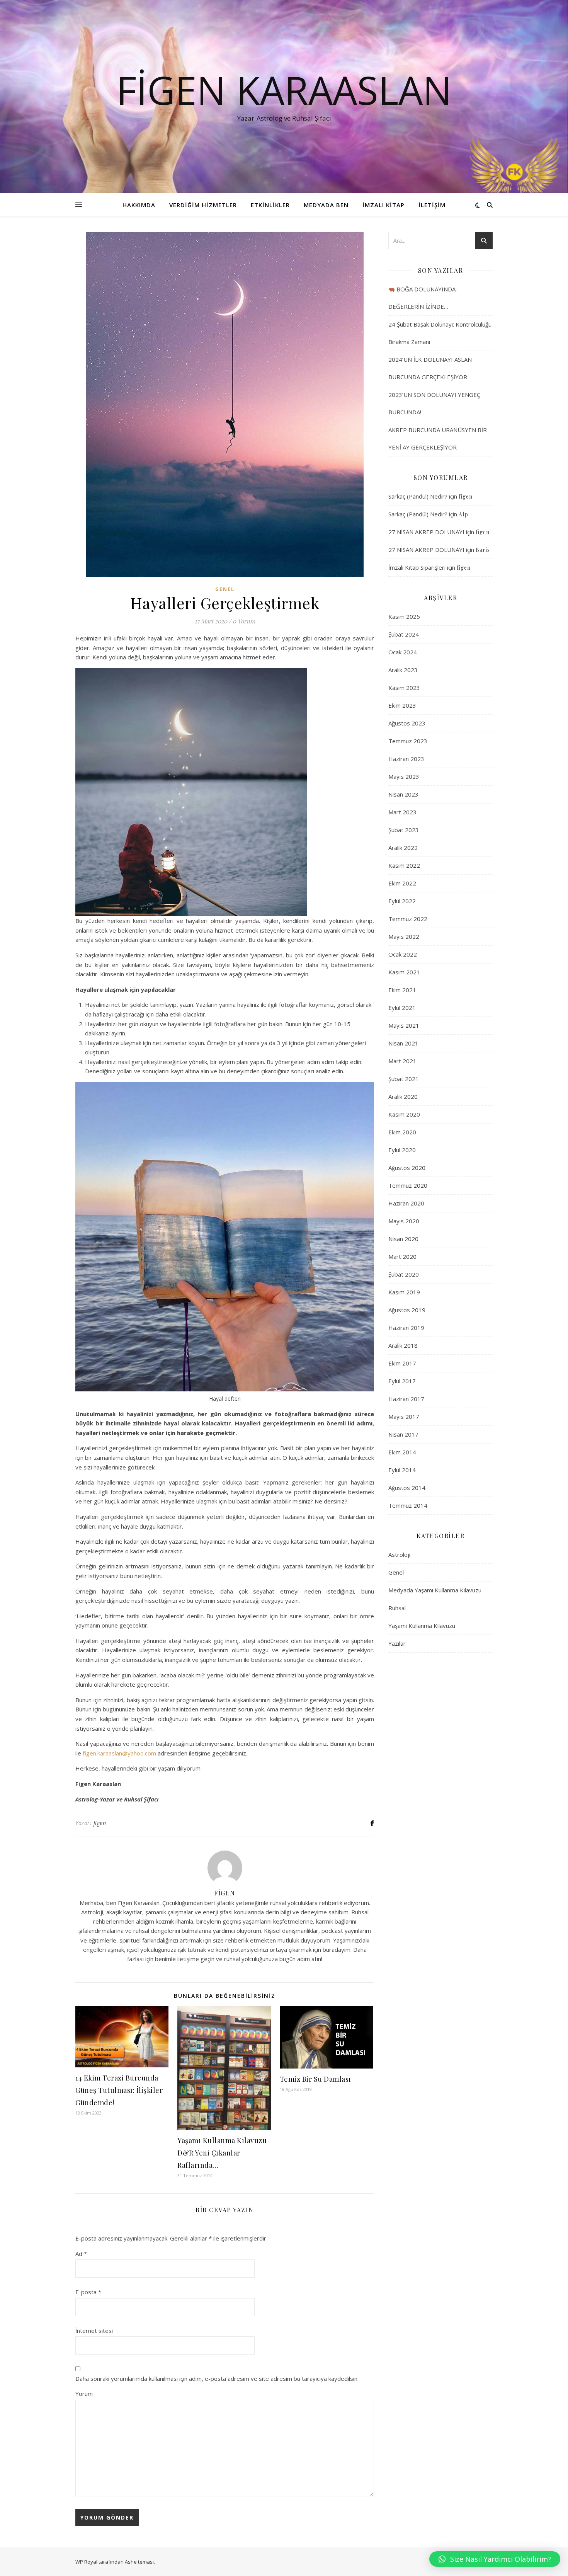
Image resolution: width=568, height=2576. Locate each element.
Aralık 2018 (403, 1345)
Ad (81, 2254)
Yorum (84, 2394)
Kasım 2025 (404, 616)
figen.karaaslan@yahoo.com (119, 1753)
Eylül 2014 (402, 1470)
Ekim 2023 (402, 705)
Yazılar (397, 1643)
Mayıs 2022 (404, 936)
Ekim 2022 (402, 883)
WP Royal (86, 2562)
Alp (463, 514)
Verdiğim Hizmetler (203, 205)
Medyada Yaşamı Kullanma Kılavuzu (435, 1590)
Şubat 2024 (404, 634)
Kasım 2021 (404, 972)
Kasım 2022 (404, 865)
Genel (225, 589)
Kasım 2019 (404, 1292)
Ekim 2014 (402, 1452)
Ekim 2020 (402, 1132)
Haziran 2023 (406, 759)
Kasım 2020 (404, 1114)
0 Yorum (244, 621)
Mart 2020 (402, 1257)
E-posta (88, 2292)
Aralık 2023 (403, 670)
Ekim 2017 (402, 1363)
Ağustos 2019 (407, 1310)
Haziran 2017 (406, 1399)
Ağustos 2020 (407, 1168)
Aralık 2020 (403, 1096)
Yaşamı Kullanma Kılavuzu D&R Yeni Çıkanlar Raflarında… (222, 2153)
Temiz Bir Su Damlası (315, 2079)
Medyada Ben (326, 205)
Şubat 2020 (404, 1274)
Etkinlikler (270, 205)
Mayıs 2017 (404, 1417)
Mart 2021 (402, 1061)
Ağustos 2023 (407, 723)
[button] (495, 2559)
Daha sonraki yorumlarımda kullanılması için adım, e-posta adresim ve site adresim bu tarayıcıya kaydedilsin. (217, 2379)
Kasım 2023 (404, 688)
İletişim (432, 205)
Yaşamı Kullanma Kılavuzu (422, 1626)
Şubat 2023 (404, 830)
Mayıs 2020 (404, 1221)
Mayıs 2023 (404, 776)
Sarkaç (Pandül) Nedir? (418, 496)
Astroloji (399, 1554)
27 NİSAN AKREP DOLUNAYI (426, 532)
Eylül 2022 (402, 901)
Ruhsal (397, 1608)
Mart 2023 (402, 812)
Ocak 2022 (403, 954)
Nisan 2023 (403, 794)
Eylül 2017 (402, 1381)
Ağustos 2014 (407, 1488)
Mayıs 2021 (404, 1025)
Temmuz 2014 (408, 1505)
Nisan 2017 (403, 1434)
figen (100, 1823)
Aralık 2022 (403, 848)
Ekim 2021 (402, 990)
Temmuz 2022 (408, 919)
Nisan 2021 (403, 1043)
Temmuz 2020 (408, 1185)
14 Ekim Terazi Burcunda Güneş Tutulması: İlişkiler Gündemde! (119, 2090)
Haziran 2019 (406, 1328)
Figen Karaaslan (284, 90)
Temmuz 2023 (408, 741)
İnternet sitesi (94, 2331)
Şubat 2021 (404, 1079)
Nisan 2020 (403, 1239)
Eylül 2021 (402, 1008)
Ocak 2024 (403, 652)
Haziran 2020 (406, 1203)
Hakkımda (139, 205)
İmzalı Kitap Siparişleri (417, 567)
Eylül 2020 (402, 1150)
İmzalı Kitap (383, 205)
